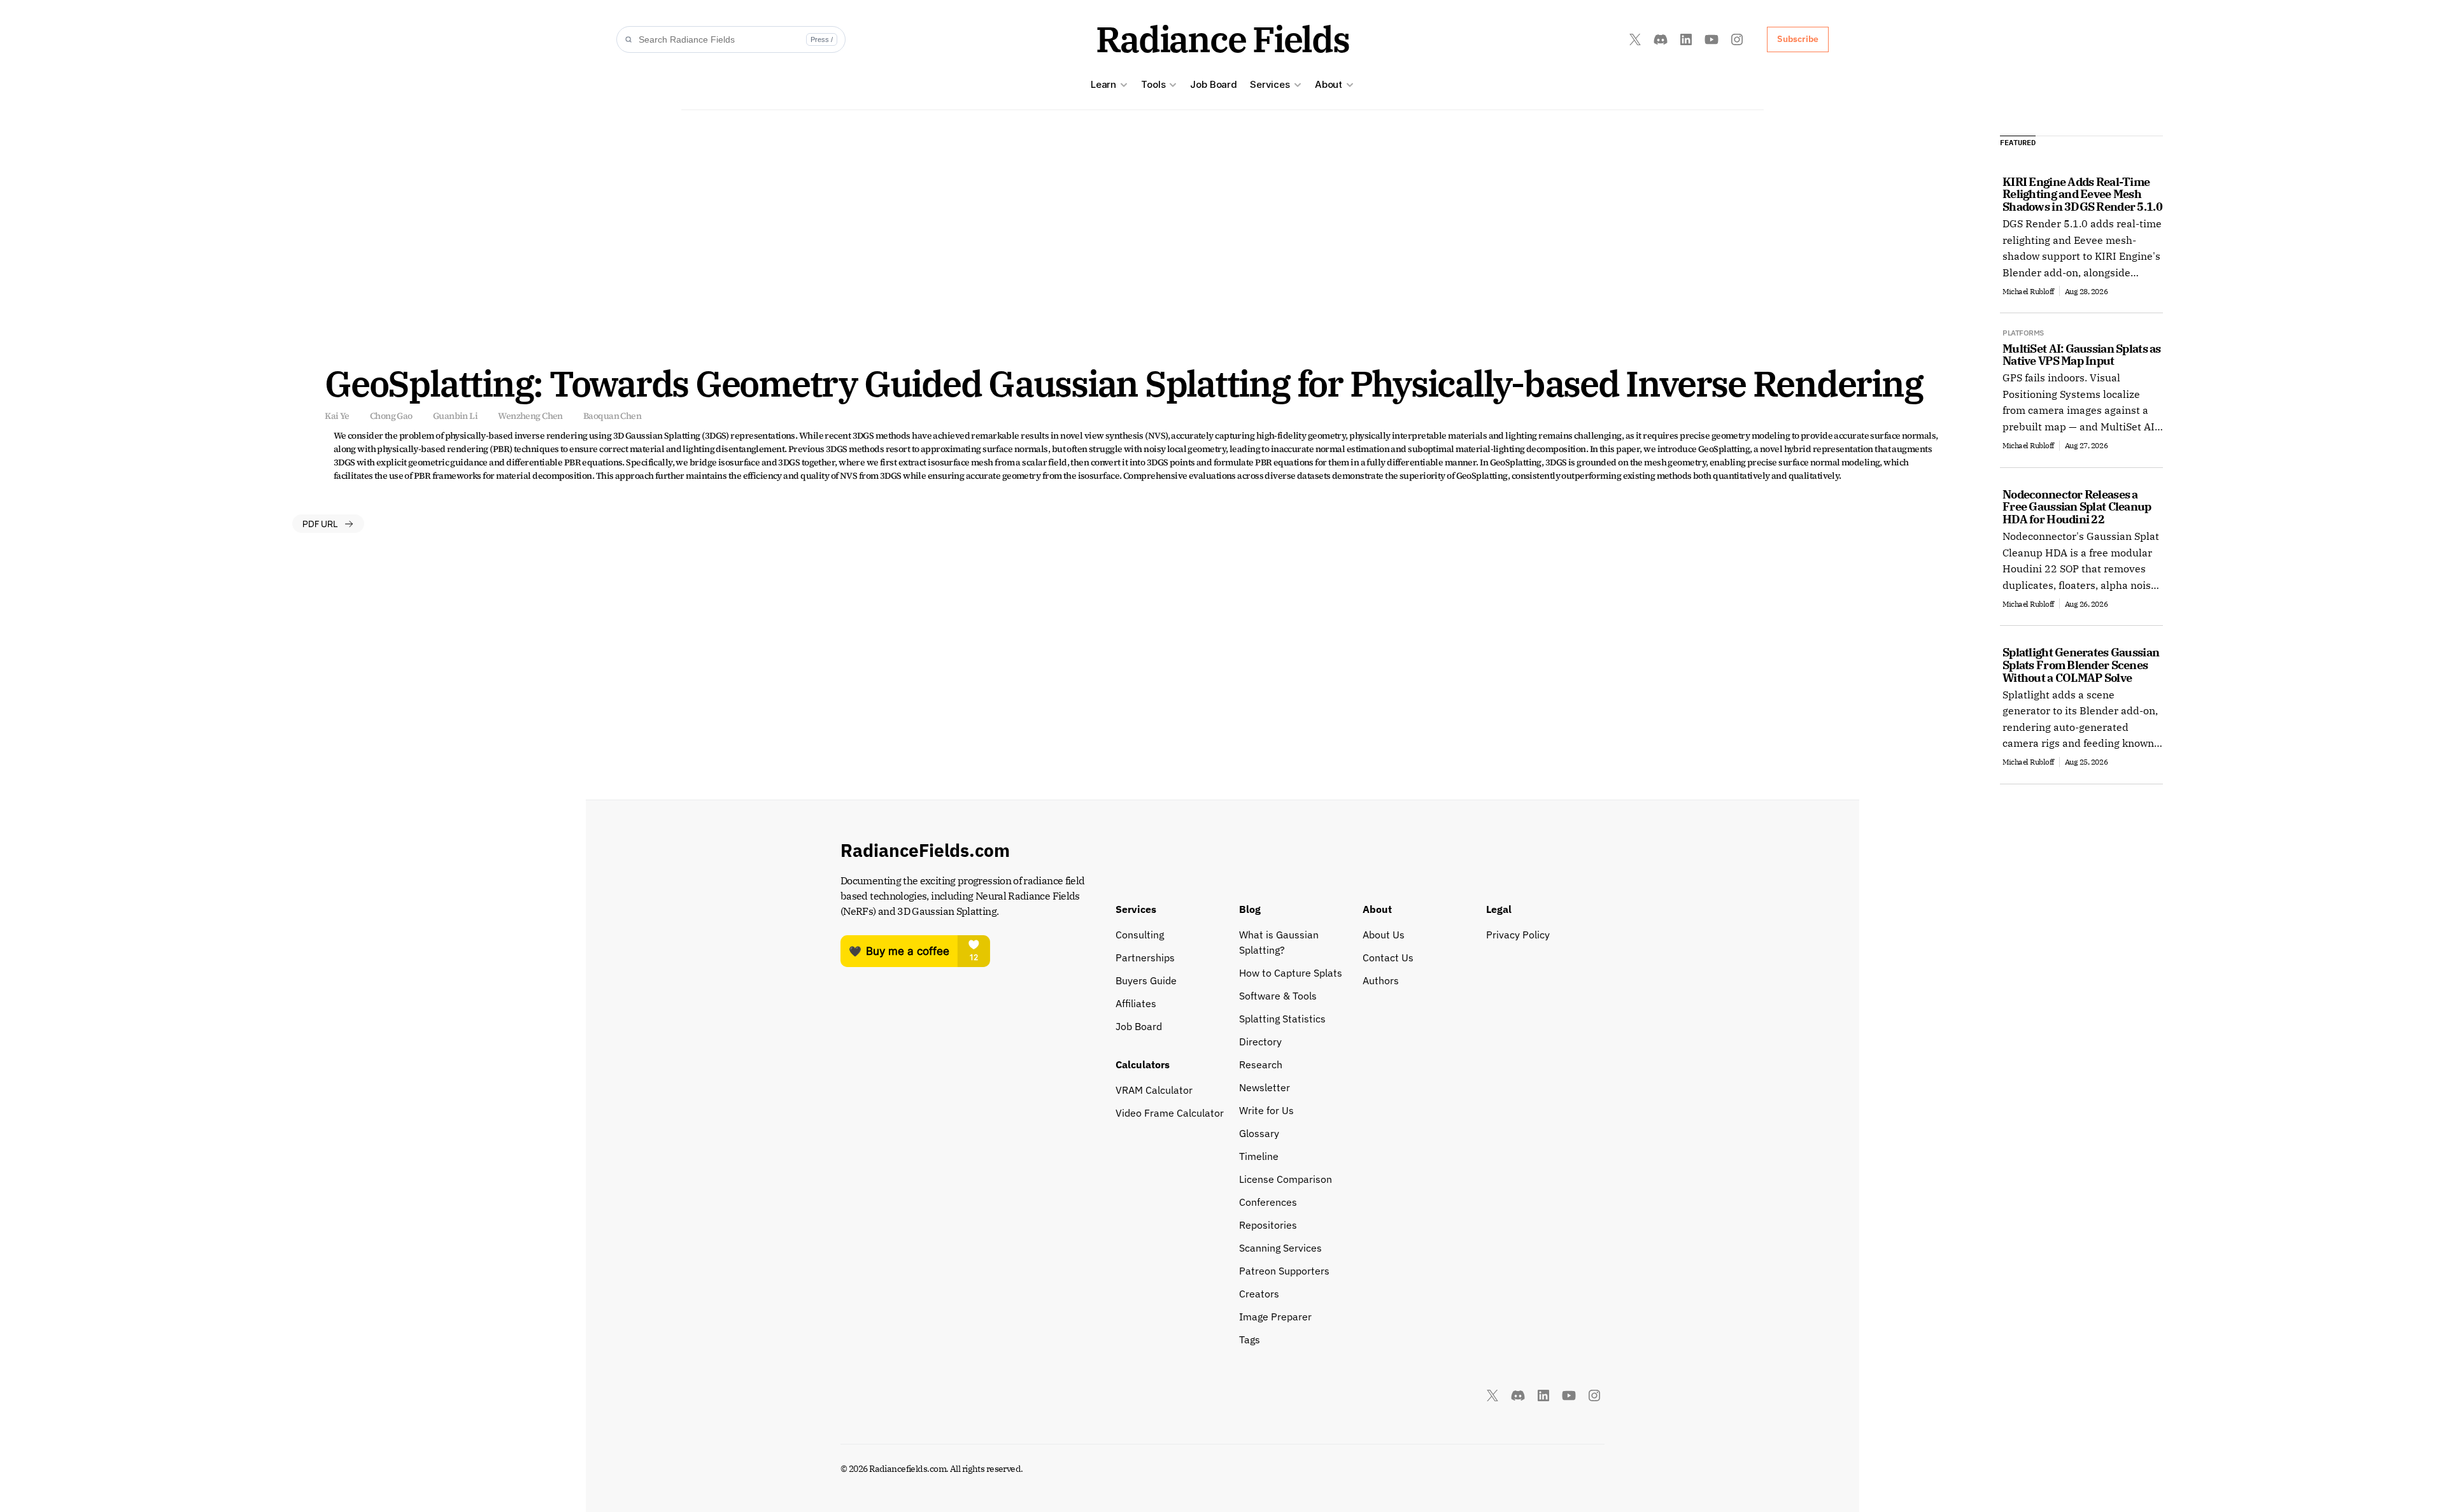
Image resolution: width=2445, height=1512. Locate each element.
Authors (1381, 980)
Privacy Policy (1518, 935)
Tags (1250, 1339)
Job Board (1214, 84)
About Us (1384, 935)
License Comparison (1286, 1179)
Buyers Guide (1146, 980)
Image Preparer (1275, 1317)
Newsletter (1265, 1087)
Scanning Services (1280, 1248)
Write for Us (1266, 1110)
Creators (1259, 1294)
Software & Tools (1278, 996)
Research (1261, 1064)
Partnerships (1145, 957)
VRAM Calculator (1154, 1090)
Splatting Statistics (1282, 1019)
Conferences (1268, 1202)
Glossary (1259, 1133)
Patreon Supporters (1284, 1271)
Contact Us (1388, 957)
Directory (1260, 1042)
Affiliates (1136, 1003)
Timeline (1259, 1156)
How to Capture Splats (1291, 973)
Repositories (1268, 1225)
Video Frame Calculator (1170, 1113)
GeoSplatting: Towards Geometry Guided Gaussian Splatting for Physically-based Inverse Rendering (1123, 383)
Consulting (1140, 935)
